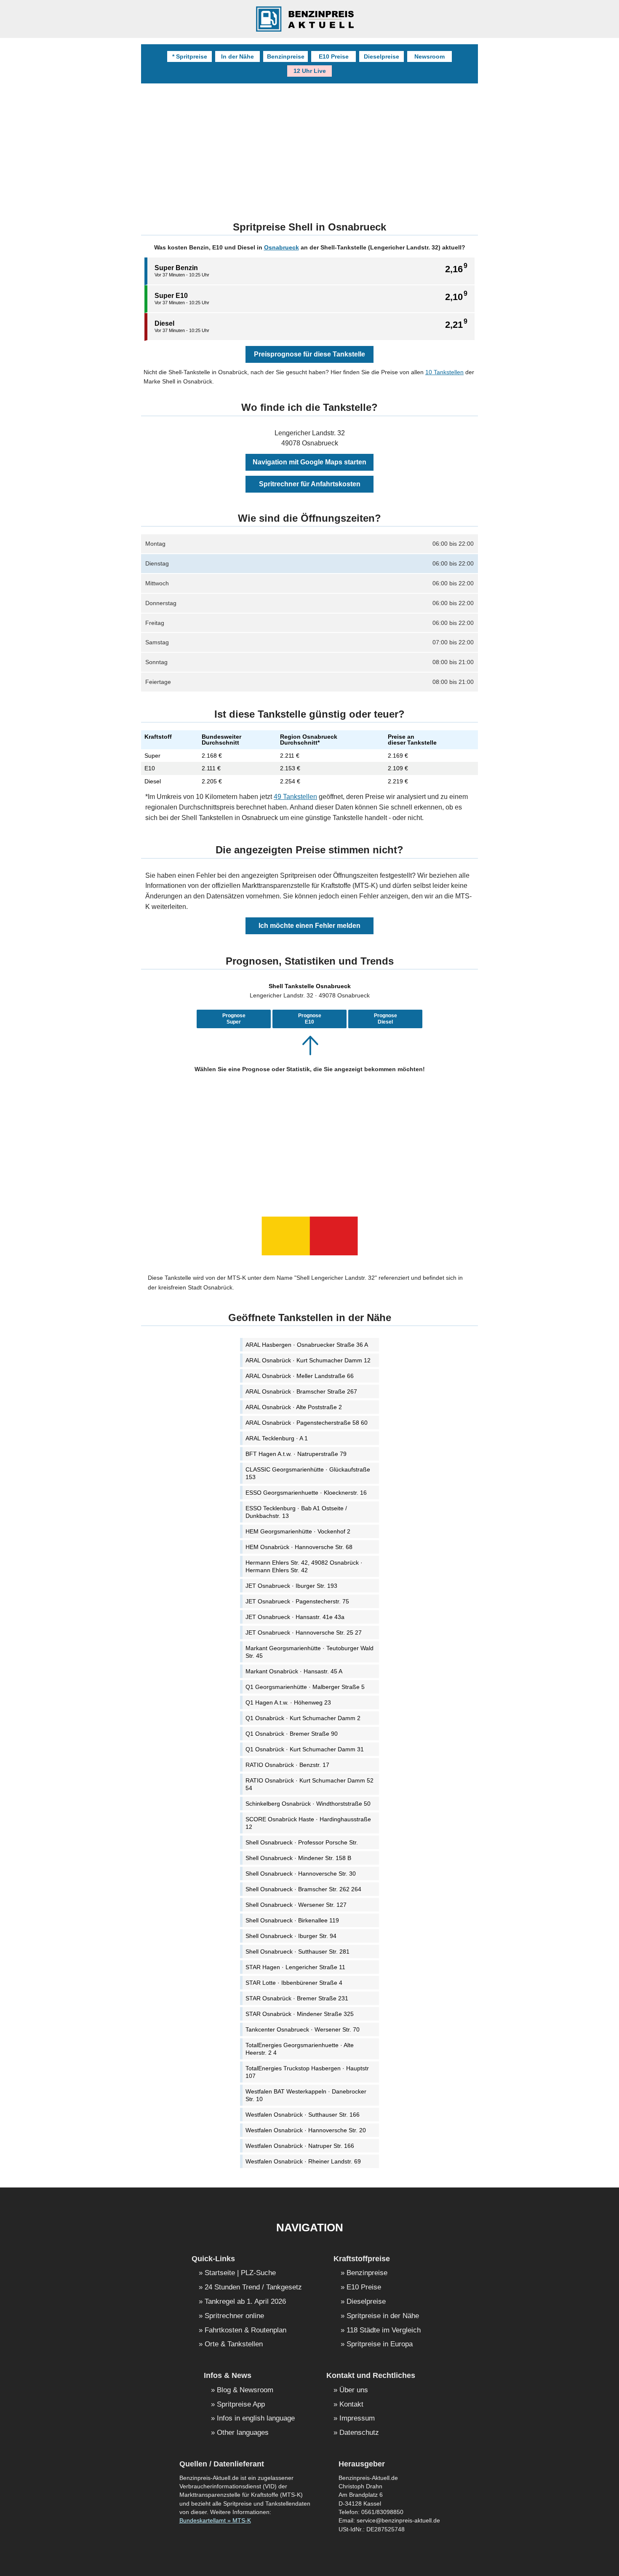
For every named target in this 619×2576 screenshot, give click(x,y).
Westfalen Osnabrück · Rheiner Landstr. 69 (303, 2161)
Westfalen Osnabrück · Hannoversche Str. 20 (306, 2130)
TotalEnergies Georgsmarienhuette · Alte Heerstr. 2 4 (300, 2049)
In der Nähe (237, 56)
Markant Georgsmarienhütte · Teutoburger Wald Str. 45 (309, 1652)
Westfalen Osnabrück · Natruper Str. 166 (300, 2146)
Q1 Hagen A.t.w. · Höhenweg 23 (288, 1702)
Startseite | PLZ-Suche (240, 2273)
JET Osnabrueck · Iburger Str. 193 (291, 1586)
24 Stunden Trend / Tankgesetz (253, 2288)
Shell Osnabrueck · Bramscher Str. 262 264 (303, 1889)
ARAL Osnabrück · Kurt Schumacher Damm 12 (308, 1360)
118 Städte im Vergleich (384, 2331)
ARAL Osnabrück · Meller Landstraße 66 (300, 1376)
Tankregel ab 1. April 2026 (245, 2302)
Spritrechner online (234, 2316)
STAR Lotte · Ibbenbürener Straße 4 (294, 1983)
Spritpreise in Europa (380, 2344)
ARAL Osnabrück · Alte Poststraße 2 (294, 1407)
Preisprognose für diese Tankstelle (309, 354)
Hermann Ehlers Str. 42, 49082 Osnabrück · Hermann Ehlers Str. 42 (304, 1566)
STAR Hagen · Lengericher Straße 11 (295, 1967)
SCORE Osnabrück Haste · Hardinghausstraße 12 (308, 1823)
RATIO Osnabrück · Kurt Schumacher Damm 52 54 (309, 1784)
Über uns (354, 2390)
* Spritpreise (190, 56)
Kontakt (351, 2405)
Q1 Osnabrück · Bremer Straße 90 (292, 1734)
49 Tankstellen (295, 797)
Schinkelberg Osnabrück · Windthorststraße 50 (308, 1804)
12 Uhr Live (310, 71)
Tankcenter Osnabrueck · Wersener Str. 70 (303, 2029)
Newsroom (430, 56)
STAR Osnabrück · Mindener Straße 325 (300, 2014)
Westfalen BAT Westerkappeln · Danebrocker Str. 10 (306, 2095)
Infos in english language (256, 2419)
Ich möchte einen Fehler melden (309, 926)
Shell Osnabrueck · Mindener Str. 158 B (298, 1858)
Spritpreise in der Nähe (383, 2316)
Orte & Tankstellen (234, 2344)
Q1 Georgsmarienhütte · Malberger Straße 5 (305, 1687)
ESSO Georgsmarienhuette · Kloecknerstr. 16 (306, 1493)
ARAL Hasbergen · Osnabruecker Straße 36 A (307, 1345)
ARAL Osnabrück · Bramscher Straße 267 (301, 1391)
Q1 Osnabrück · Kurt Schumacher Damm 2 (303, 1718)
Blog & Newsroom (245, 2390)
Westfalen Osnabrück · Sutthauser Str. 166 (303, 2115)
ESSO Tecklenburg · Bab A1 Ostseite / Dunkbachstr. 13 (296, 1512)
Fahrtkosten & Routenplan (245, 2331)
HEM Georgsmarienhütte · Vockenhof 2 (298, 1531)
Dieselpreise (382, 56)
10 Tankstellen (444, 372)
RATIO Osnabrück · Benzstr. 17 (287, 1765)
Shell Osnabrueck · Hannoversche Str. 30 (301, 1874)
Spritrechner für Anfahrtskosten (310, 484)
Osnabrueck (281, 247)
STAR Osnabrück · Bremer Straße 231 (297, 1998)
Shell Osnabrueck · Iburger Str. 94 (291, 1936)
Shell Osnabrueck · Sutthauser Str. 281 (297, 1951)
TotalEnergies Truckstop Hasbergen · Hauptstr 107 (307, 2072)
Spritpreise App (241, 2405)
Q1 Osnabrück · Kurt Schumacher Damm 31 (305, 1749)
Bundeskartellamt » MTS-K (215, 2521)
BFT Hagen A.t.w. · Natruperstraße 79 (296, 1454)
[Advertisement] (309, 147)
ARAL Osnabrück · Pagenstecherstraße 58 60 (307, 1423)
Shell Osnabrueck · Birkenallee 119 (292, 1920)
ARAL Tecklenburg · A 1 (277, 1438)
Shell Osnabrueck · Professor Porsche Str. (302, 1842)
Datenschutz (359, 2433)
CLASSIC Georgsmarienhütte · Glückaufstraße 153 (308, 1473)
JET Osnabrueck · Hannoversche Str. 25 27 (304, 1632)
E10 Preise (334, 56)
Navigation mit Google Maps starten (309, 462)
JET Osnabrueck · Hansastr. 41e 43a (295, 1617)
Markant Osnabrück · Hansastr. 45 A (294, 1671)
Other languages (243, 2433)
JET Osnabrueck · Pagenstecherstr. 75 (297, 1601)
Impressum (357, 2419)
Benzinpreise (286, 56)
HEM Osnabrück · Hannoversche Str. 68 (299, 1547)
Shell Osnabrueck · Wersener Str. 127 (296, 1905)
